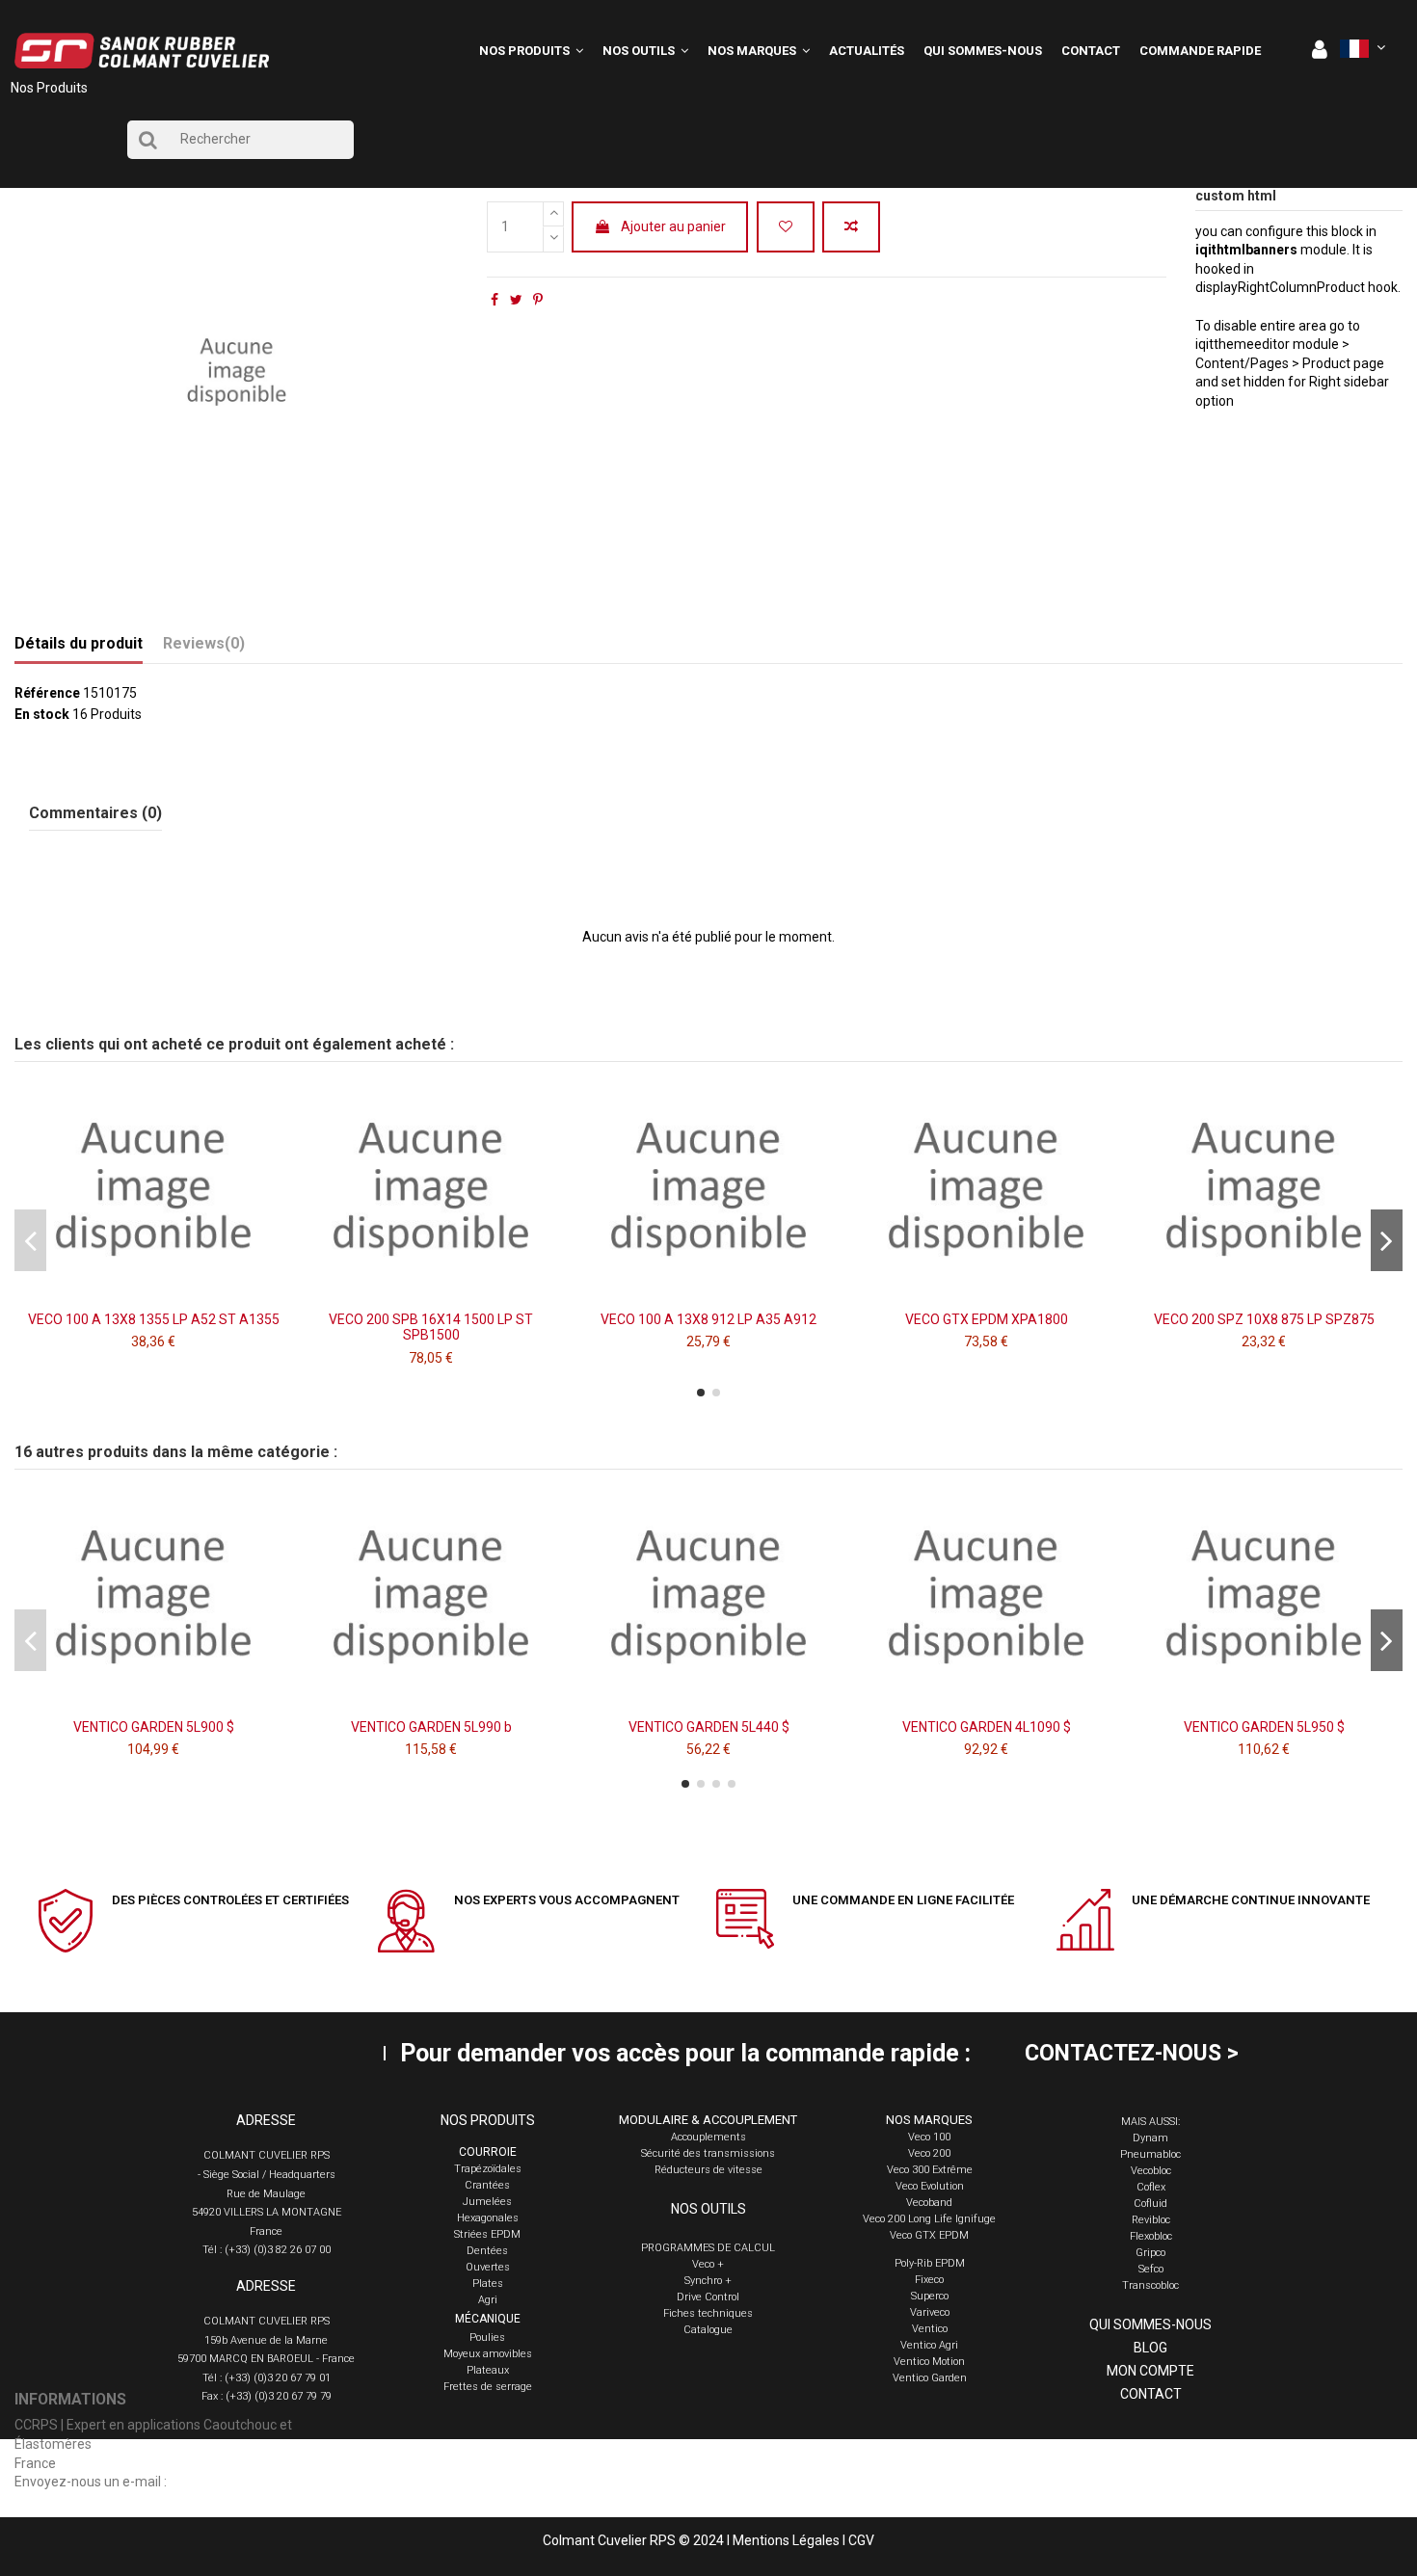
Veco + (708, 2264)
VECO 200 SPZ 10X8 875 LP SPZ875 (1264, 1319)
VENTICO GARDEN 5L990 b (431, 1727)
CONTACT (1151, 2394)
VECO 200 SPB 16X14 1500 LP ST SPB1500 (431, 1328)
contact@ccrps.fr (222, 2482)
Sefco (1151, 2269)
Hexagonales (488, 2218)
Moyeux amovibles (488, 2354)
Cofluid (1150, 2204)
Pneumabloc (1150, 2154)
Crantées (487, 2185)
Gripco (1150, 2253)
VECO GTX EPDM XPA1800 (987, 1319)
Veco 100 (929, 2137)
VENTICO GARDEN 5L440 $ (709, 1727)
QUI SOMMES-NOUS (1150, 2324)
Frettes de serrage (488, 2387)
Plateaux (488, 2370)
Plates (488, 2284)
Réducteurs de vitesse (708, 2170)
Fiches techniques (708, 2313)
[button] (645, 51)
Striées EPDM (487, 2234)
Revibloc (1151, 2220)
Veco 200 (929, 2153)
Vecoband (929, 2203)
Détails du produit (79, 643)
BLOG (1150, 2348)
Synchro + (708, 2281)
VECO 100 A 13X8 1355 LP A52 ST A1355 (154, 1319)
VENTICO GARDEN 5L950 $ (1264, 1727)
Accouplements (708, 2137)
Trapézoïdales (488, 2169)
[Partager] (495, 300)
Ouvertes (488, 2267)
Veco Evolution (930, 2186)
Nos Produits (49, 88)
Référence (47, 693)
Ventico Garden (930, 2378)
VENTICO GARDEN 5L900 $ (154, 1727)
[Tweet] (516, 300)
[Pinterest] (538, 300)
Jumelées (487, 2202)
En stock (42, 714)
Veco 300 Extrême (930, 2170)
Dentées (487, 2251)
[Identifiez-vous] (1320, 51)
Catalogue (708, 2330)
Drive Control (708, 2297)
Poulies (487, 2337)
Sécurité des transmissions (708, 2153)
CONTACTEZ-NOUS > (1132, 2053)
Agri (488, 2300)
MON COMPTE (1150, 2371)
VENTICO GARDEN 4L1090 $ (987, 1727)
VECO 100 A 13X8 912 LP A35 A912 (708, 1319)
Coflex (1151, 2187)
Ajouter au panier (673, 226)
